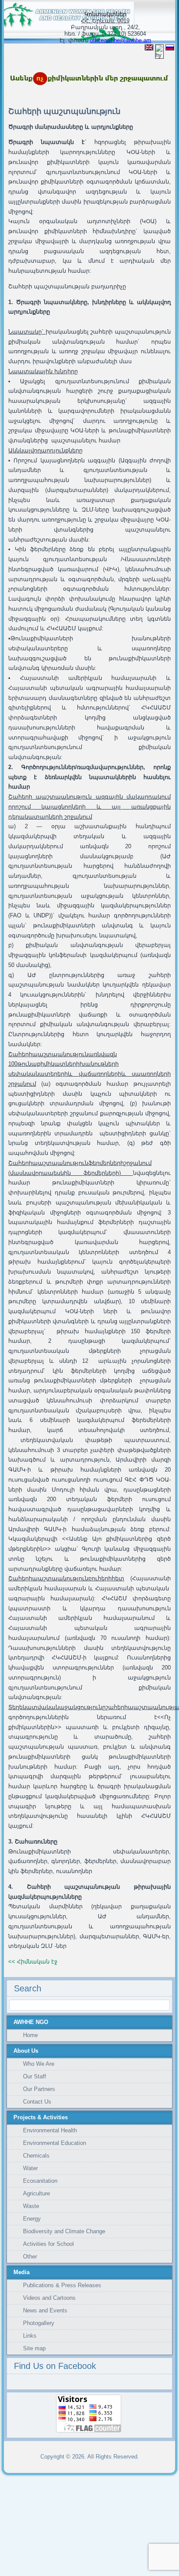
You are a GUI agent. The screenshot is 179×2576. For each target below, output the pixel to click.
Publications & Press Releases (62, 2285)
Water (30, 2168)
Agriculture (36, 2193)
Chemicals (36, 2156)
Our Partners (39, 2089)
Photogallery (39, 2323)
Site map (34, 2348)
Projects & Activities (41, 2117)
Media (22, 2272)
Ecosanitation (40, 2181)
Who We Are (39, 2064)
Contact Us (37, 2102)
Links (30, 2336)
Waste (31, 2206)
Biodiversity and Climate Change (64, 2231)
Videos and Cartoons (49, 2298)
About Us (26, 2051)
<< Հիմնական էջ (33, 1962)
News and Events (45, 2310)
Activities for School (48, 2244)
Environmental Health (50, 2130)
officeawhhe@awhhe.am (121, 40)
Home (30, 2035)
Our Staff (35, 2076)
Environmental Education (55, 2143)
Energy (32, 2219)
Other (30, 2257)
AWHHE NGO (31, 2022)
